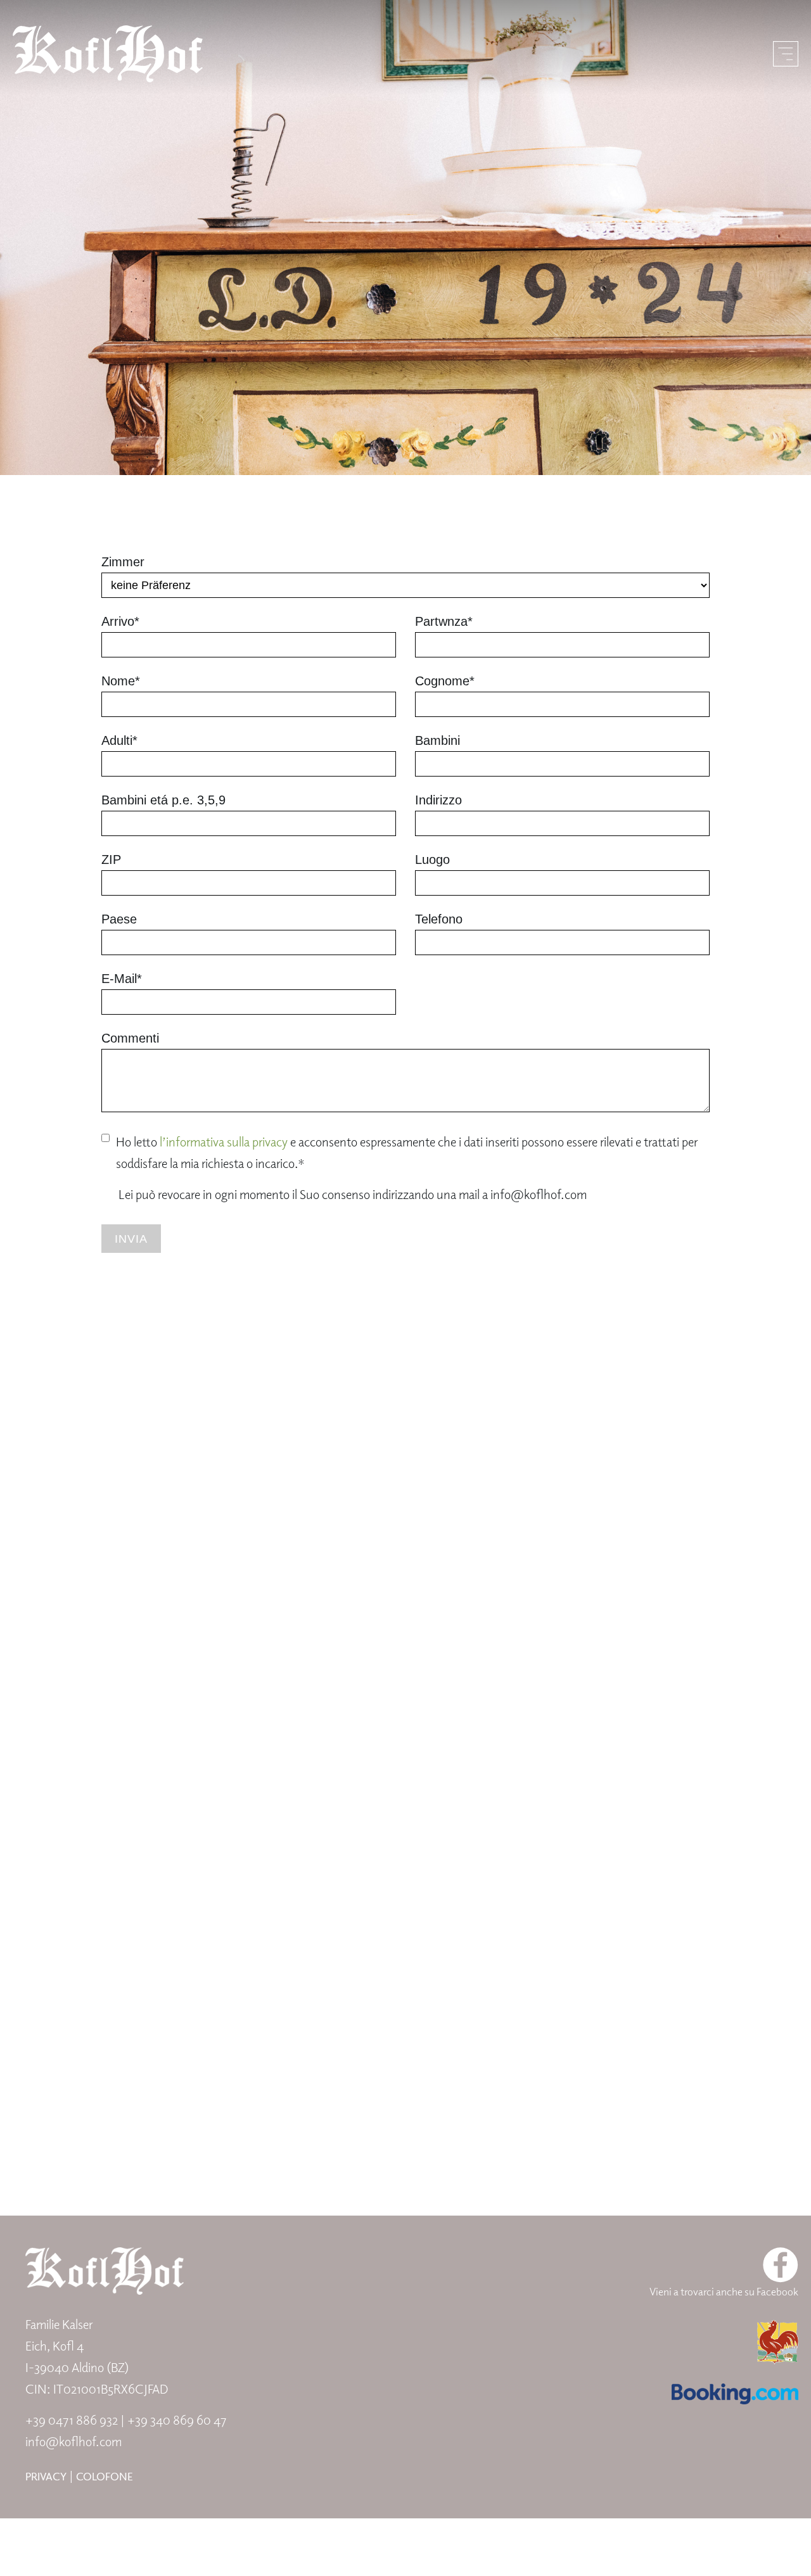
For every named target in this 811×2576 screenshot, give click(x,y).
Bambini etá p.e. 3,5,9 (163, 800)
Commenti (130, 1038)
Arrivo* (120, 621)
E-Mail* (122, 979)
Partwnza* (444, 621)
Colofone (105, 2476)
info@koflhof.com (73, 2441)
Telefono (439, 919)
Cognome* (445, 681)
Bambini (437, 740)
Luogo (432, 860)
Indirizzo (438, 800)
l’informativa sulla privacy (224, 1142)
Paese (119, 919)
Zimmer (123, 562)
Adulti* (119, 740)
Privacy (46, 2476)
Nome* (121, 681)
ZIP (111, 860)
